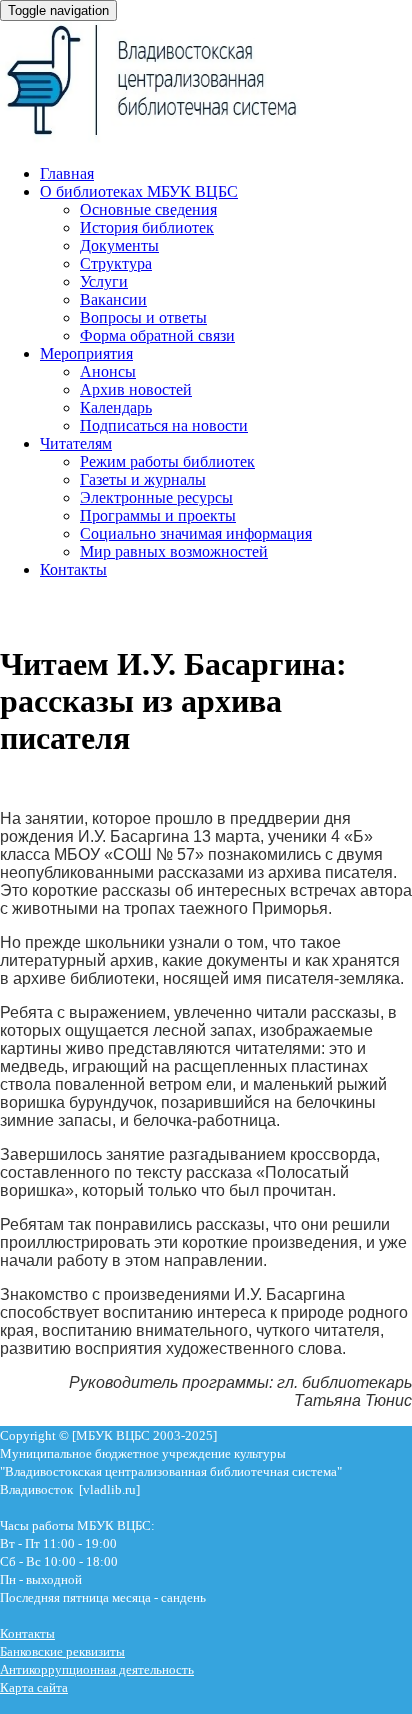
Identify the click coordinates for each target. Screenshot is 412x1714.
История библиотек (147, 227)
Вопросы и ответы (143, 317)
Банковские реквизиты (62, 1651)
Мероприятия (86, 353)
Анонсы (108, 371)
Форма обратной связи (157, 335)
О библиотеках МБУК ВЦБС (139, 191)
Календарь (116, 407)
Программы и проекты (158, 515)
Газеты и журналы (143, 479)
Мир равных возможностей (174, 551)
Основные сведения (148, 209)
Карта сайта (34, 1687)
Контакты (73, 569)
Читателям (76, 443)
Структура (116, 263)
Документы (119, 245)
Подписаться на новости (164, 425)
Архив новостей (136, 389)
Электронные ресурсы (156, 497)
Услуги (104, 281)
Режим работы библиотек (167, 461)
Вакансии (113, 299)
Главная (67, 173)
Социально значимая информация (196, 533)
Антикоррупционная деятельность (97, 1669)
